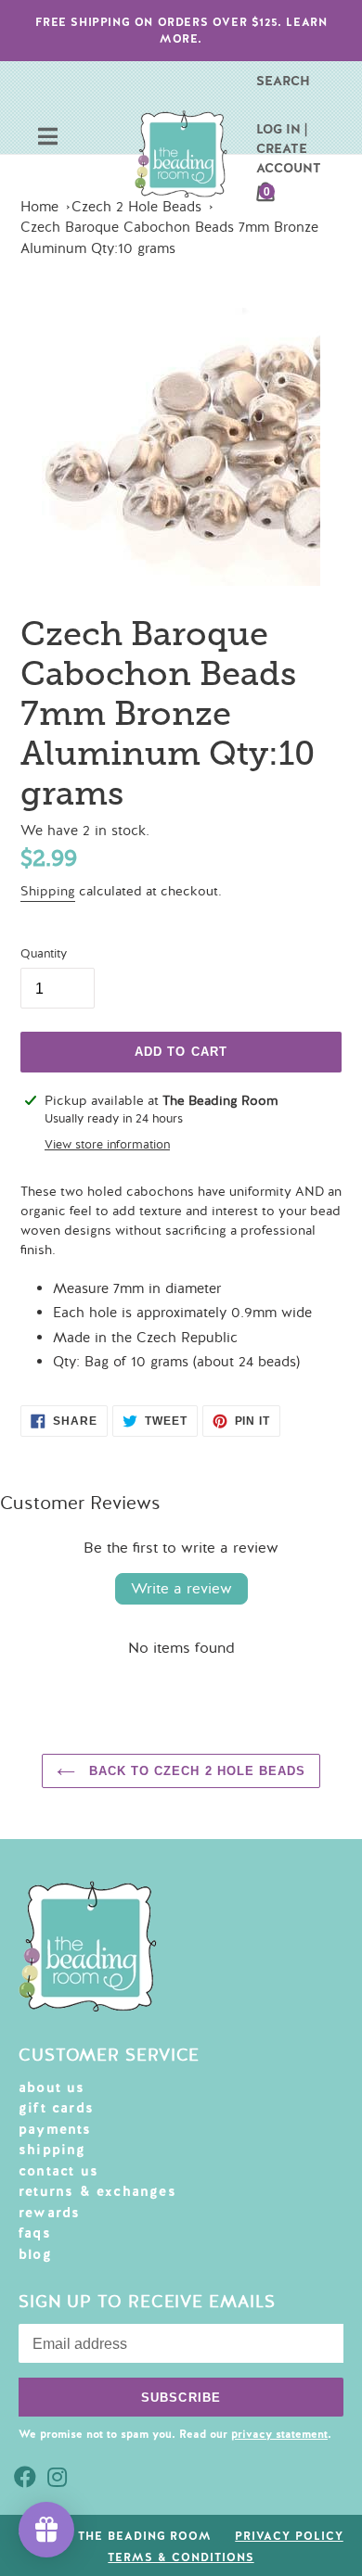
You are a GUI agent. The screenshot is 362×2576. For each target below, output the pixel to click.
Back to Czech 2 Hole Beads (195, 1771)
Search (283, 81)
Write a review (181, 1589)
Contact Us (58, 2171)
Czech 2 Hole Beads (136, 207)
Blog (35, 2254)
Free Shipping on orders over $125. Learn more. (181, 31)
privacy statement (279, 2434)
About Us (52, 2087)
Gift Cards (56, 2108)
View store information (107, 1145)
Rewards (49, 2213)
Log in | (282, 129)
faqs (35, 2233)
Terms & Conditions (181, 2557)
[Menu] (48, 139)
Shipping (48, 891)
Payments (55, 2129)
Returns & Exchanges (97, 2191)
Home (39, 207)
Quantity (44, 954)
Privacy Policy (289, 2536)
